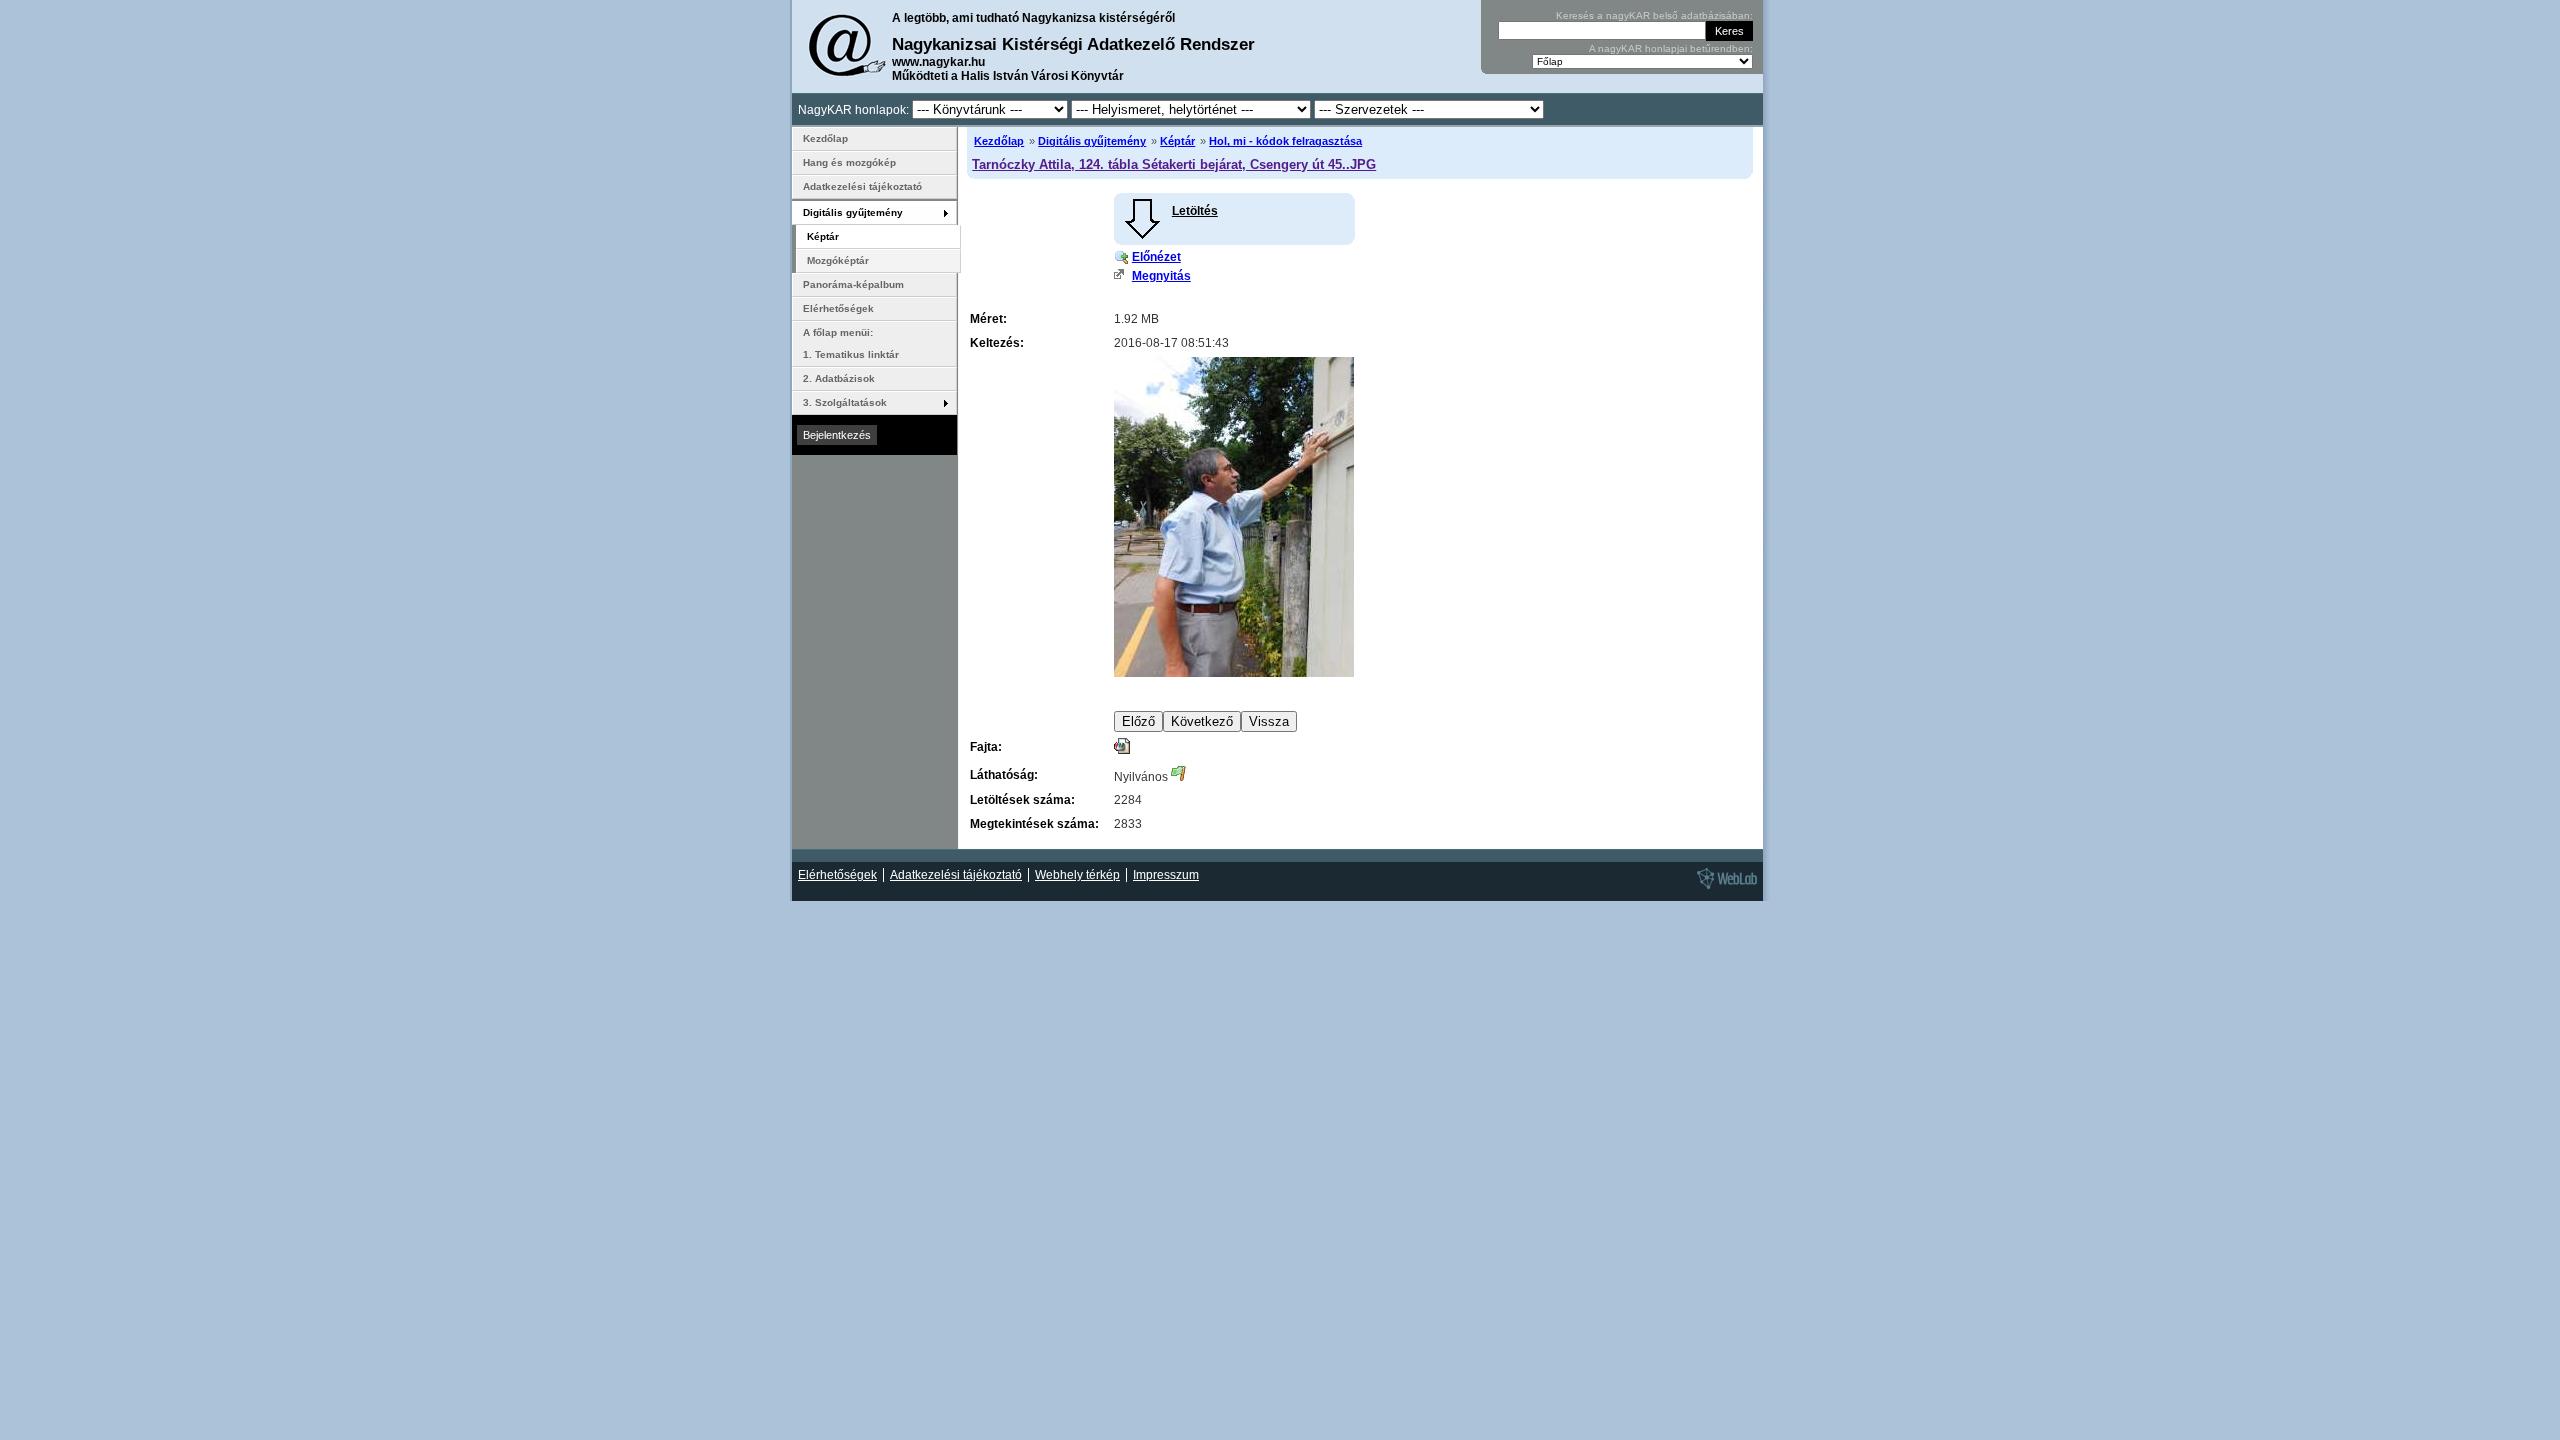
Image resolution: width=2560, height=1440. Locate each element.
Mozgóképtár (838, 260)
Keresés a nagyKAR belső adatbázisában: (1654, 15)
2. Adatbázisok (839, 378)
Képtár (1177, 141)
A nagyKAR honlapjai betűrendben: (1671, 48)
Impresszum (1166, 875)
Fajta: (986, 747)
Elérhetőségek (838, 308)
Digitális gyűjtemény (1092, 141)
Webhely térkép (1077, 875)
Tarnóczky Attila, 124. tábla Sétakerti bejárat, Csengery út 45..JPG (1174, 164)
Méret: (988, 319)
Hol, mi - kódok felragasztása (1285, 141)
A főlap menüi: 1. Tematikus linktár (851, 343)
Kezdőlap (999, 141)
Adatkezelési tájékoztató (862, 186)
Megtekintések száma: (1034, 824)
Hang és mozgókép (849, 162)
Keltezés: (997, 343)
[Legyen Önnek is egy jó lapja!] (1724, 888)
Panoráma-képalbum (853, 284)
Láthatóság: (1004, 775)
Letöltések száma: (1022, 800)
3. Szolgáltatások (845, 402)
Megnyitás (1161, 276)
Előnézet (1156, 257)
